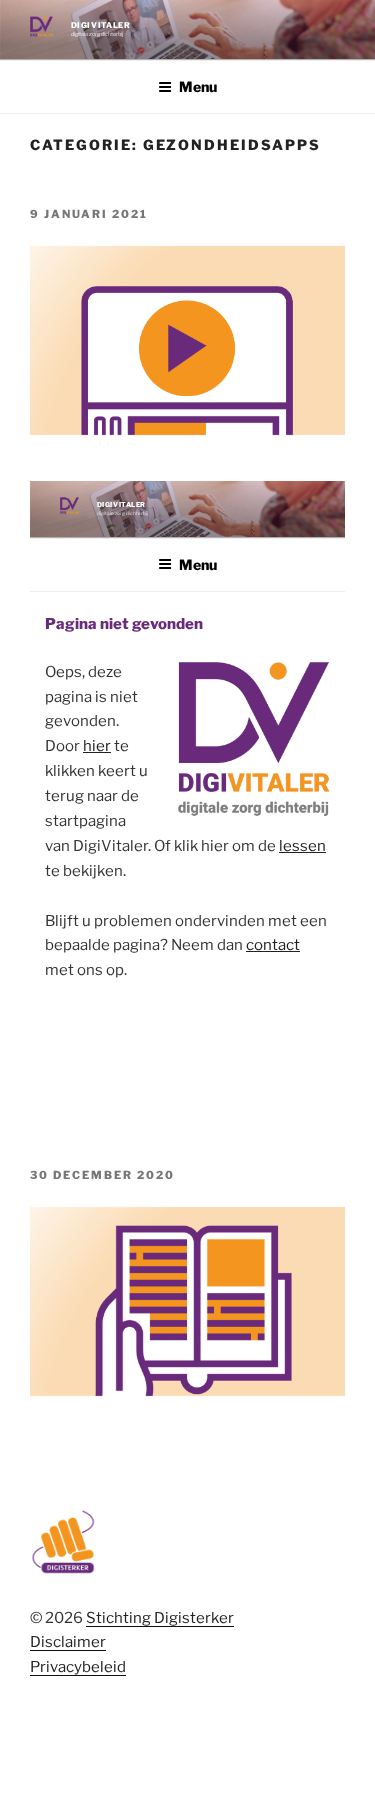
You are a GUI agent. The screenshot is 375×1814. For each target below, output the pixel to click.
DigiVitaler (101, 25)
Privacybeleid (78, 1667)
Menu (198, 86)
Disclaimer (68, 1642)
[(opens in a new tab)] (187, 1391)
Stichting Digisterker (160, 1618)
